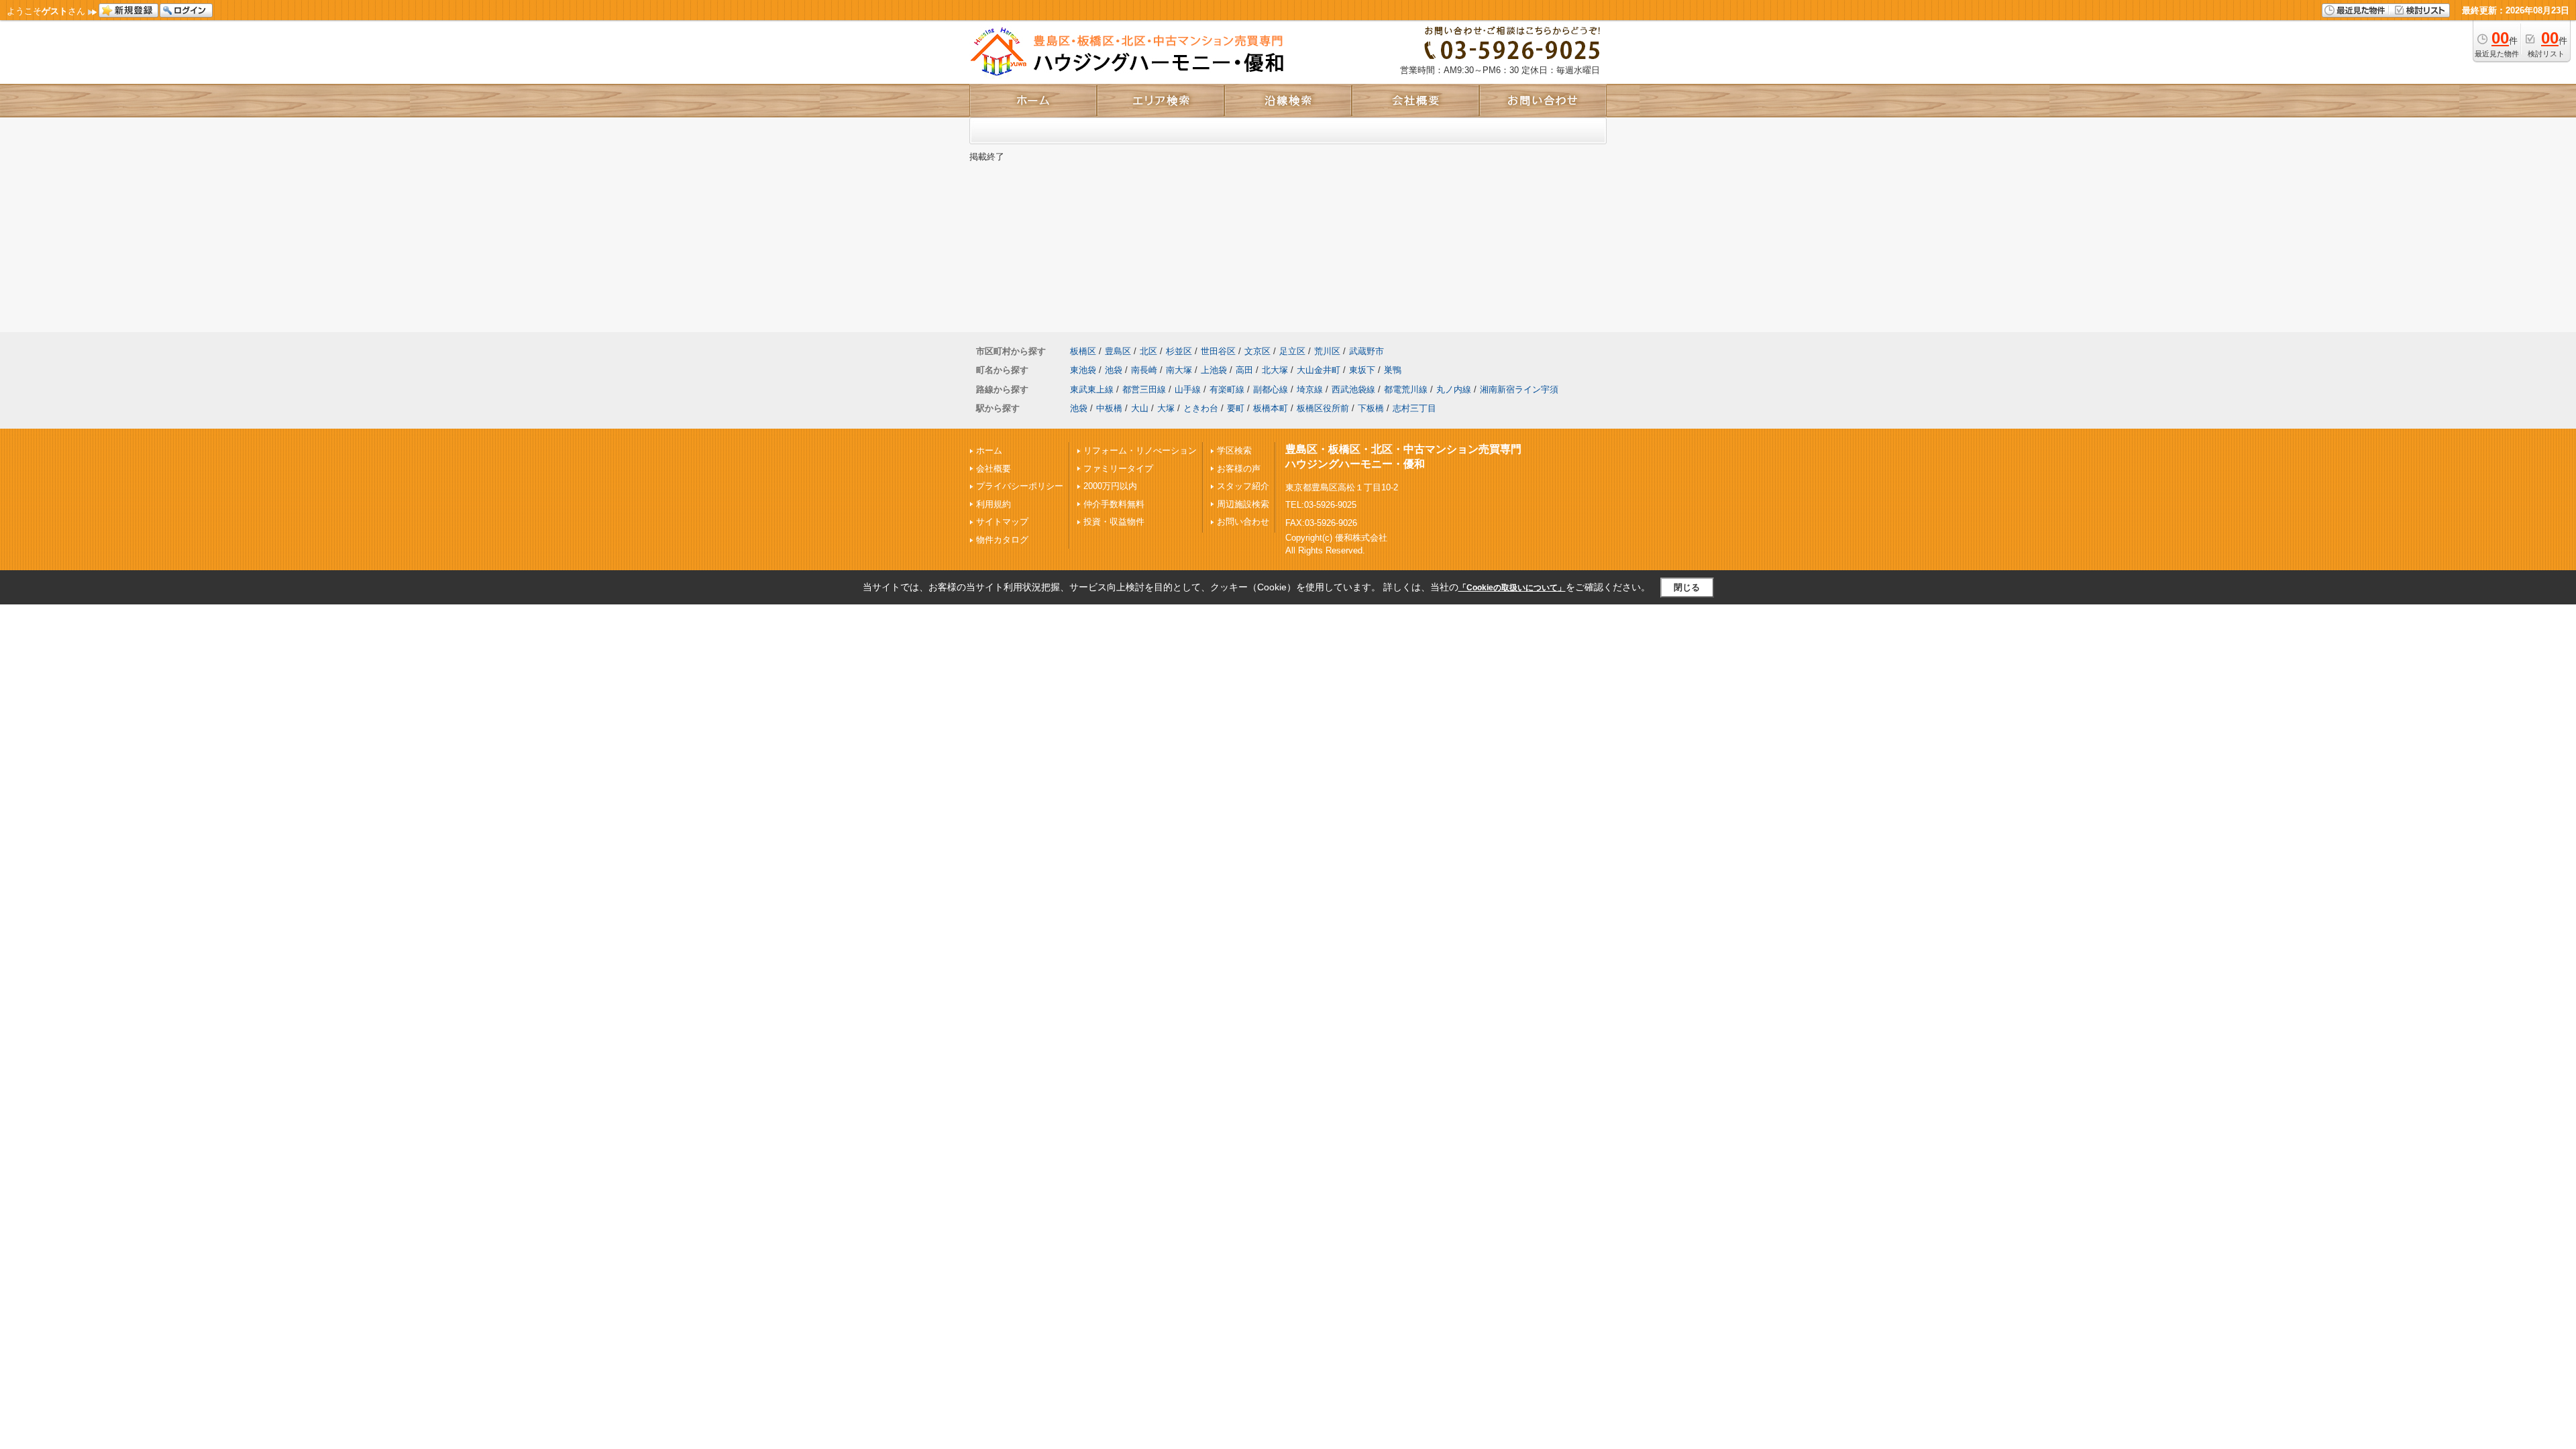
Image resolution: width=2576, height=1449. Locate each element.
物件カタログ (1002, 540)
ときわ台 (1201, 408)
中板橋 (1109, 408)
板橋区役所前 (1323, 408)
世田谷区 (1218, 351)
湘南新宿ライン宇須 (1519, 389)
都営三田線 (1144, 389)
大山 (1140, 408)
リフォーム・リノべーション (1140, 450)
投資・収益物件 (1114, 522)
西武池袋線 (1353, 389)
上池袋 (1214, 370)
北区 (1148, 351)
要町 (1236, 408)
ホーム (989, 450)
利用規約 (994, 504)
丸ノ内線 (1454, 389)
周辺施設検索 (1243, 504)
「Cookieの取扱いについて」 (1512, 588)
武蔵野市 (1366, 351)
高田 (1244, 370)
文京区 (1257, 351)
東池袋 (1083, 370)
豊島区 (1118, 351)
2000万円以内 (1110, 486)
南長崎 (1144, 370)
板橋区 (1083, 351)
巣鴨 (1393, 370)
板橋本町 (1271, 408)
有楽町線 (1227, 389)
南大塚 (1179, 370)
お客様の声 (1239, 469)
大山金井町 (1319, 370)
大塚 (1166, 408)
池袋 (1114, 370)
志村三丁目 (1414, 408)
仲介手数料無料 (1114, 504)
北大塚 (1275, 370)
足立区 (1292, 351)
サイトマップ (1002, 522)
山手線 (1188, 389)
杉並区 (1179, 351)
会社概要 (994, 469)
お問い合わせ (1243, 522)
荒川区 (1327, 351)
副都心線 (1271, 389)
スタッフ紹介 (1243, 486)
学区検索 (1234, 450)
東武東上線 (1092, 389)
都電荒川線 (1406, 389)
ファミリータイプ (1118, 469)
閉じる (1687, 587)
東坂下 (1362, 370)
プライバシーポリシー (1020, 486)
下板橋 (1371, 408)
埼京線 (1310, 389)
